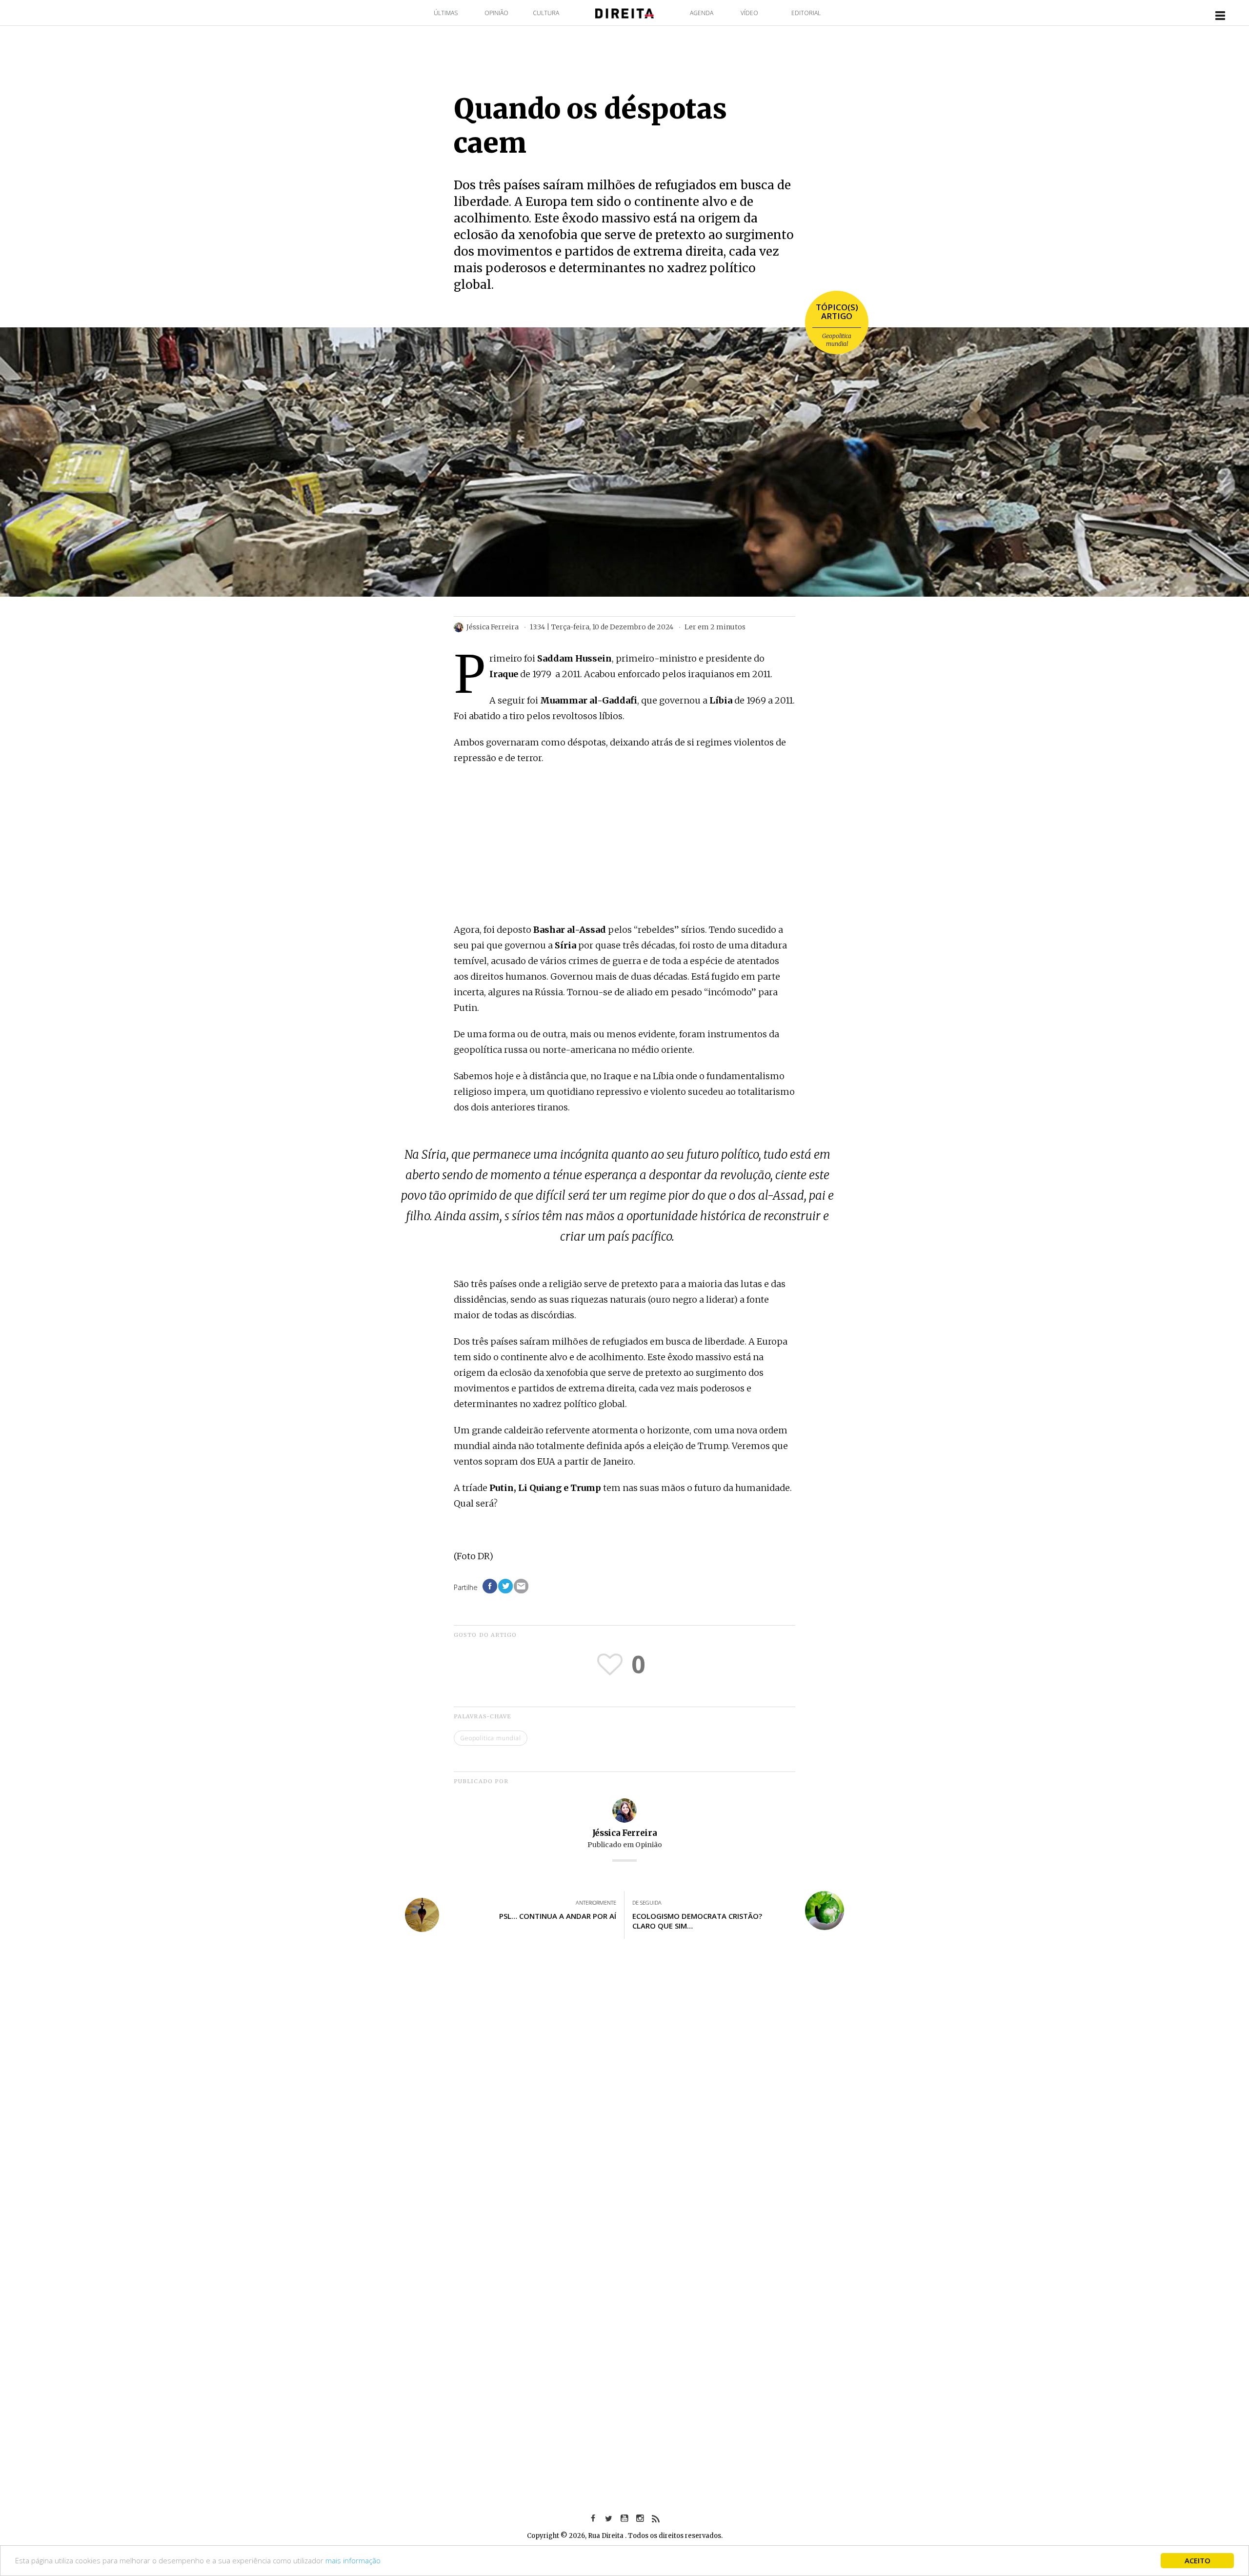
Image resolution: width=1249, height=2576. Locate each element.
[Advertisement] (624, 845)
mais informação (353, 2560)
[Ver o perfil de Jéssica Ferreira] (624, 1810)
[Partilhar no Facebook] (490, 1586)
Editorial (806, 13)
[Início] (624, 12)
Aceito (1198, 2560)
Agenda (702, 13)
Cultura (546, 13)
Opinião (496, 13)
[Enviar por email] (521, 1586)
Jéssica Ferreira (625, 1833)
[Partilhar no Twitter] (505, 1586)
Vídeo (749, 13)
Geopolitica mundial (837, 340)
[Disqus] (624, 2090)
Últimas (446, 13)
